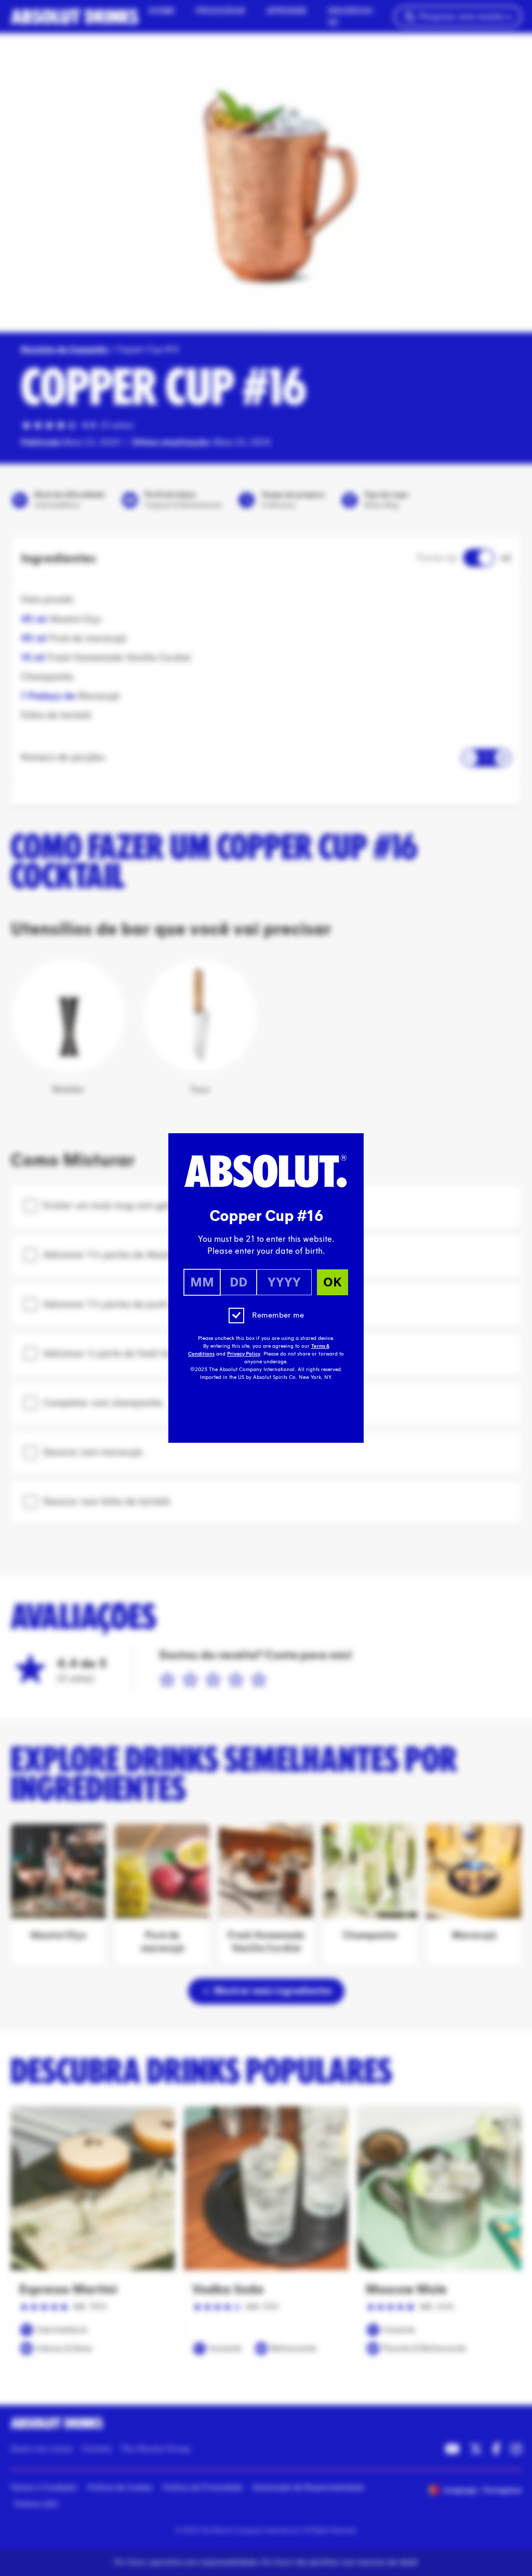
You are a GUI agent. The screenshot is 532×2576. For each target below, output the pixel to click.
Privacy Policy (244, 1354)
